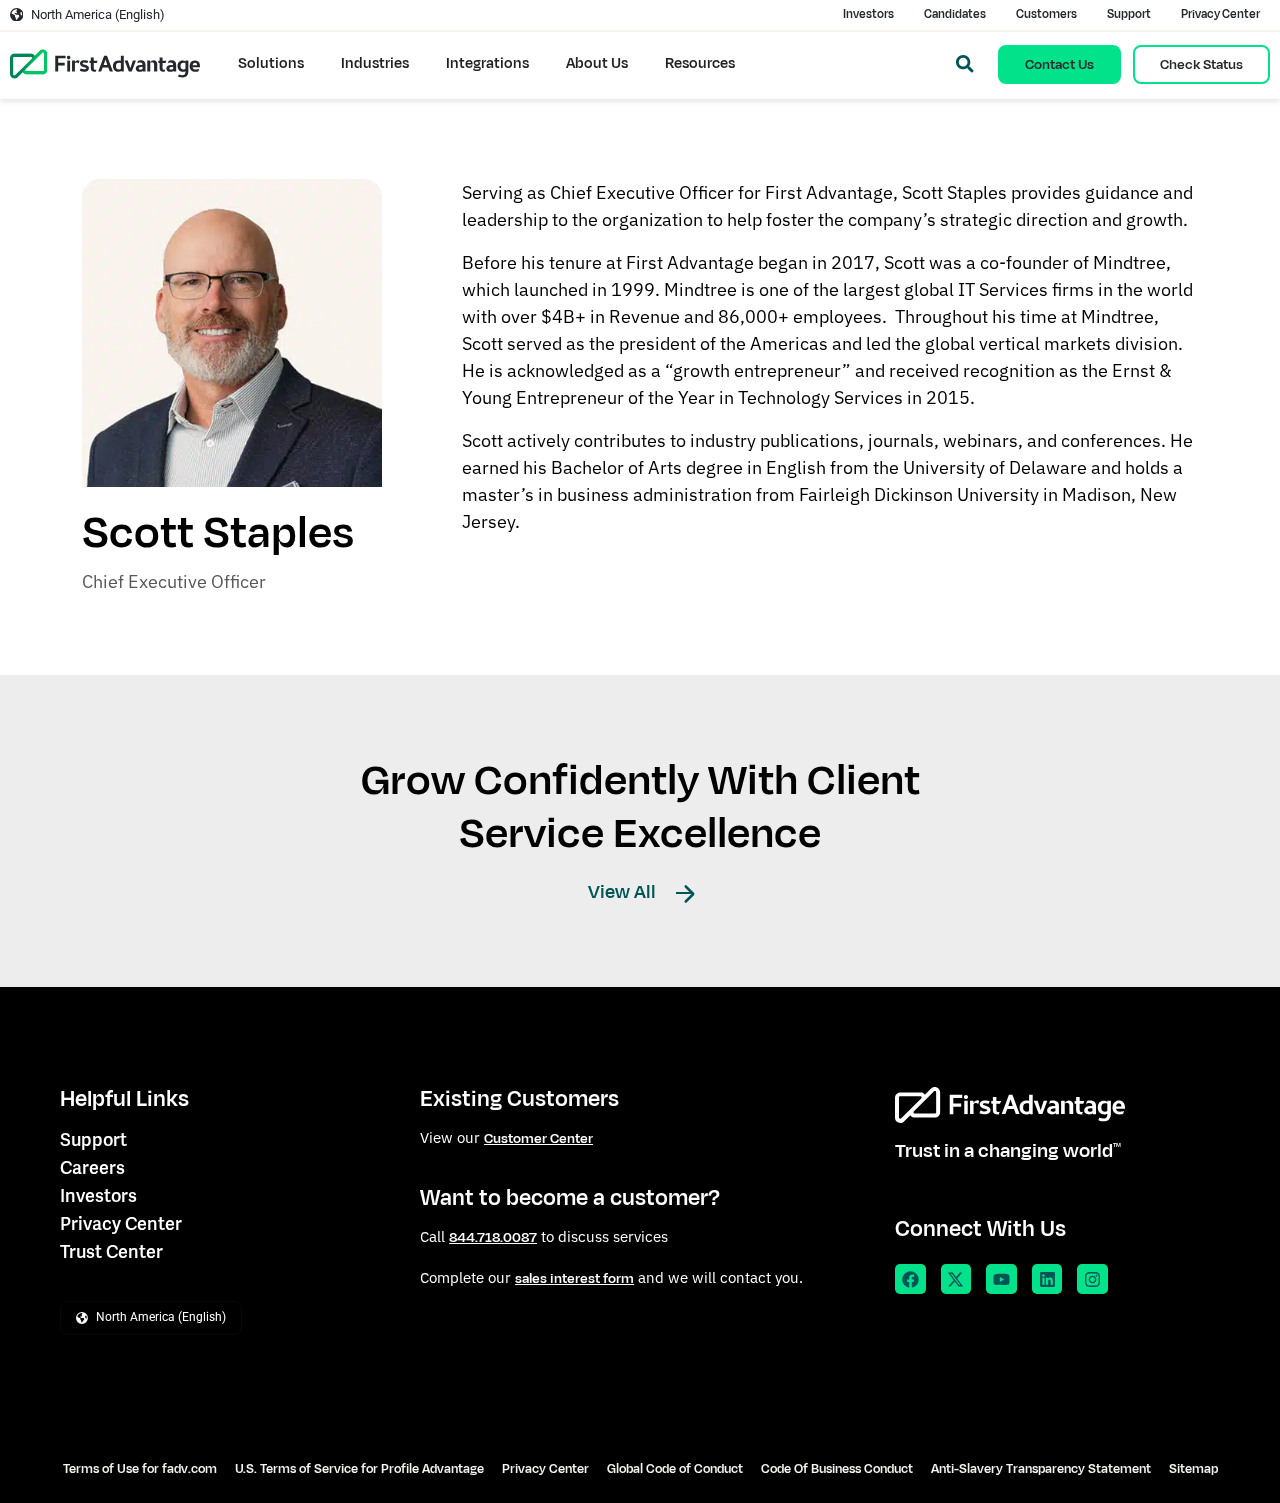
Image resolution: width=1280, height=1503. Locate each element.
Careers (92, 1167)
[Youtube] (1001, 1279)
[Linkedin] (1047, 1279)
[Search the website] (965, 64)
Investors (868, 14)
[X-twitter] (956, 1279)
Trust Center (111, 1251)
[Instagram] (1092, 1279)
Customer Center (538, 1138)
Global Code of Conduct (675, 1469)
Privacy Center (1220, 14)
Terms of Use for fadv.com (140, 1469)
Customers (1046, 14)
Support (1129, 14)
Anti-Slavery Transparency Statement (1041, 1469)
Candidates (955, 14)
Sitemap (1193, 1469)
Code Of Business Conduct (837, 1469)
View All (624, 892)
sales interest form (574, 1278)
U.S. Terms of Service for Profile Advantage (359, 1469)
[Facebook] (910, 1279)
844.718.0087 (493, 1237)
